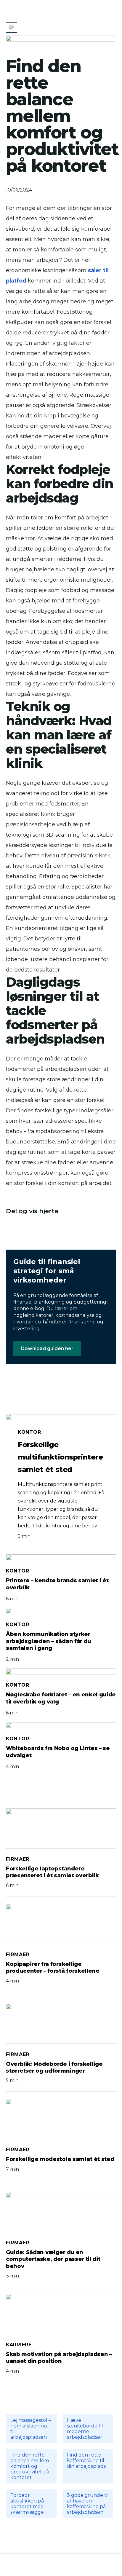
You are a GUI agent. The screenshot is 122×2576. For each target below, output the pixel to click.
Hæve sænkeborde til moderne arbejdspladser (85, 2429)
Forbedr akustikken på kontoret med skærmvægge (27, 2504)
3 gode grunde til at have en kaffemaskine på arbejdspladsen (88, 2504)
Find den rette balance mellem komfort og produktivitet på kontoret (30, 2466)
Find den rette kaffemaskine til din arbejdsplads (86, 2461)
